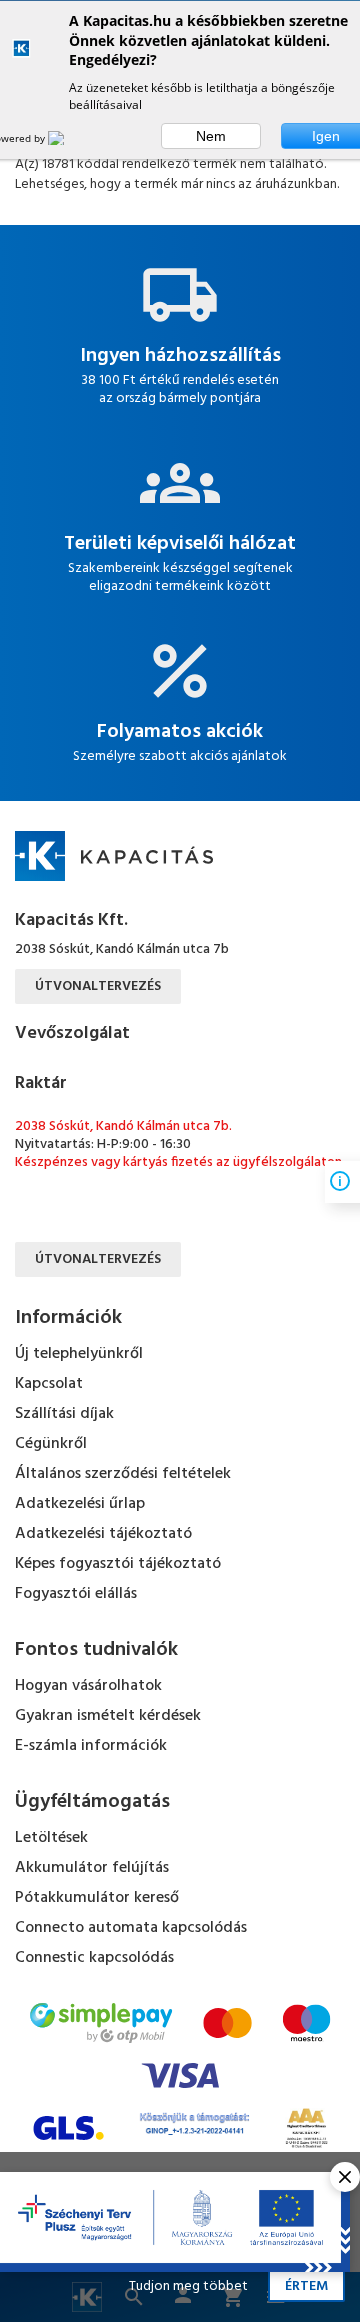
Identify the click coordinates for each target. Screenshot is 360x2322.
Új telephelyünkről (79, 1354)
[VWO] (68, 138)
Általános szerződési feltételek (123, 1474)
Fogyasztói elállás (76, 1594)
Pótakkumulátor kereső (97, 1898)
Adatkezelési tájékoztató (103, 1534)
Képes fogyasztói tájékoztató (118, 1564)
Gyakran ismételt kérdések (108, 1716)
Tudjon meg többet (188, 2286)
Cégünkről (51, 1444)
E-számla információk (91, 1746)
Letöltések (51, 1838)
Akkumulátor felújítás (92, 1868)
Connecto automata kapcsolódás (131, 1928)
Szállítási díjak (64, 1414)
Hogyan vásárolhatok (88, 1686)
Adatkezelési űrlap (80, 1504)
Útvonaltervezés (98, 986)
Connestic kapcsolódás (94, 1958)
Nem (211, 136)
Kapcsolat (49, 1384)
